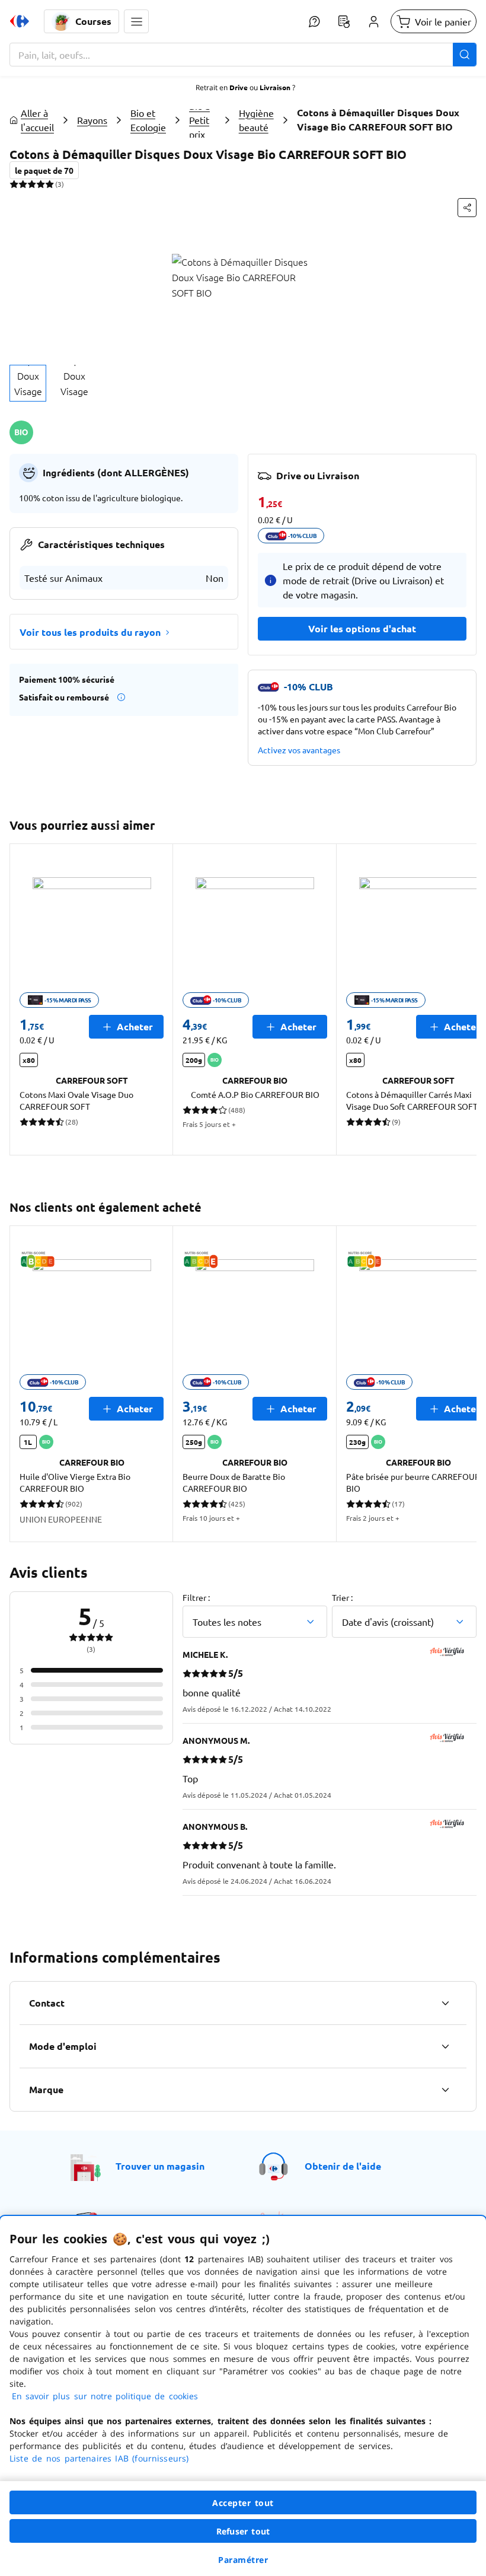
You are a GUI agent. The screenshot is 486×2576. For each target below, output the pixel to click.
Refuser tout (243, 2531)
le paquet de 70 (44, 170)
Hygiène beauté (256, 120)
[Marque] (445, 2090)
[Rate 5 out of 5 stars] (49, 184)
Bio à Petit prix (199, 120)
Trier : (342, 1597)
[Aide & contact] (314, 21)
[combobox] (243, 55)
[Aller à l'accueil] (20, 21)
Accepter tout (243, 2503)
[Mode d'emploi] (445, 2046)
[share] (467, 208)
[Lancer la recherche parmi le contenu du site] (465, 55)
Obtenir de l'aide (343, 2166)
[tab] (28, 383)
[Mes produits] (344, 21)
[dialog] (243, 2396)
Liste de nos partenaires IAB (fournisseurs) (99, 2458)
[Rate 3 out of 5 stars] (32, 184)
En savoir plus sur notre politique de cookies (105, 2396)
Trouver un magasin (160, 2166)
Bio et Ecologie (148, 120)
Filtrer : (196, 1597)
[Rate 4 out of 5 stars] (41, 184)
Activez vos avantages (299, 750)
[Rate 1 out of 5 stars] (14, 184)
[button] (136, 21)
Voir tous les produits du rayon (90, 632)
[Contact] (445, 2003)
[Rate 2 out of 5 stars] (23, 184)
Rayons (92, 120)
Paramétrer (243, 2560)
